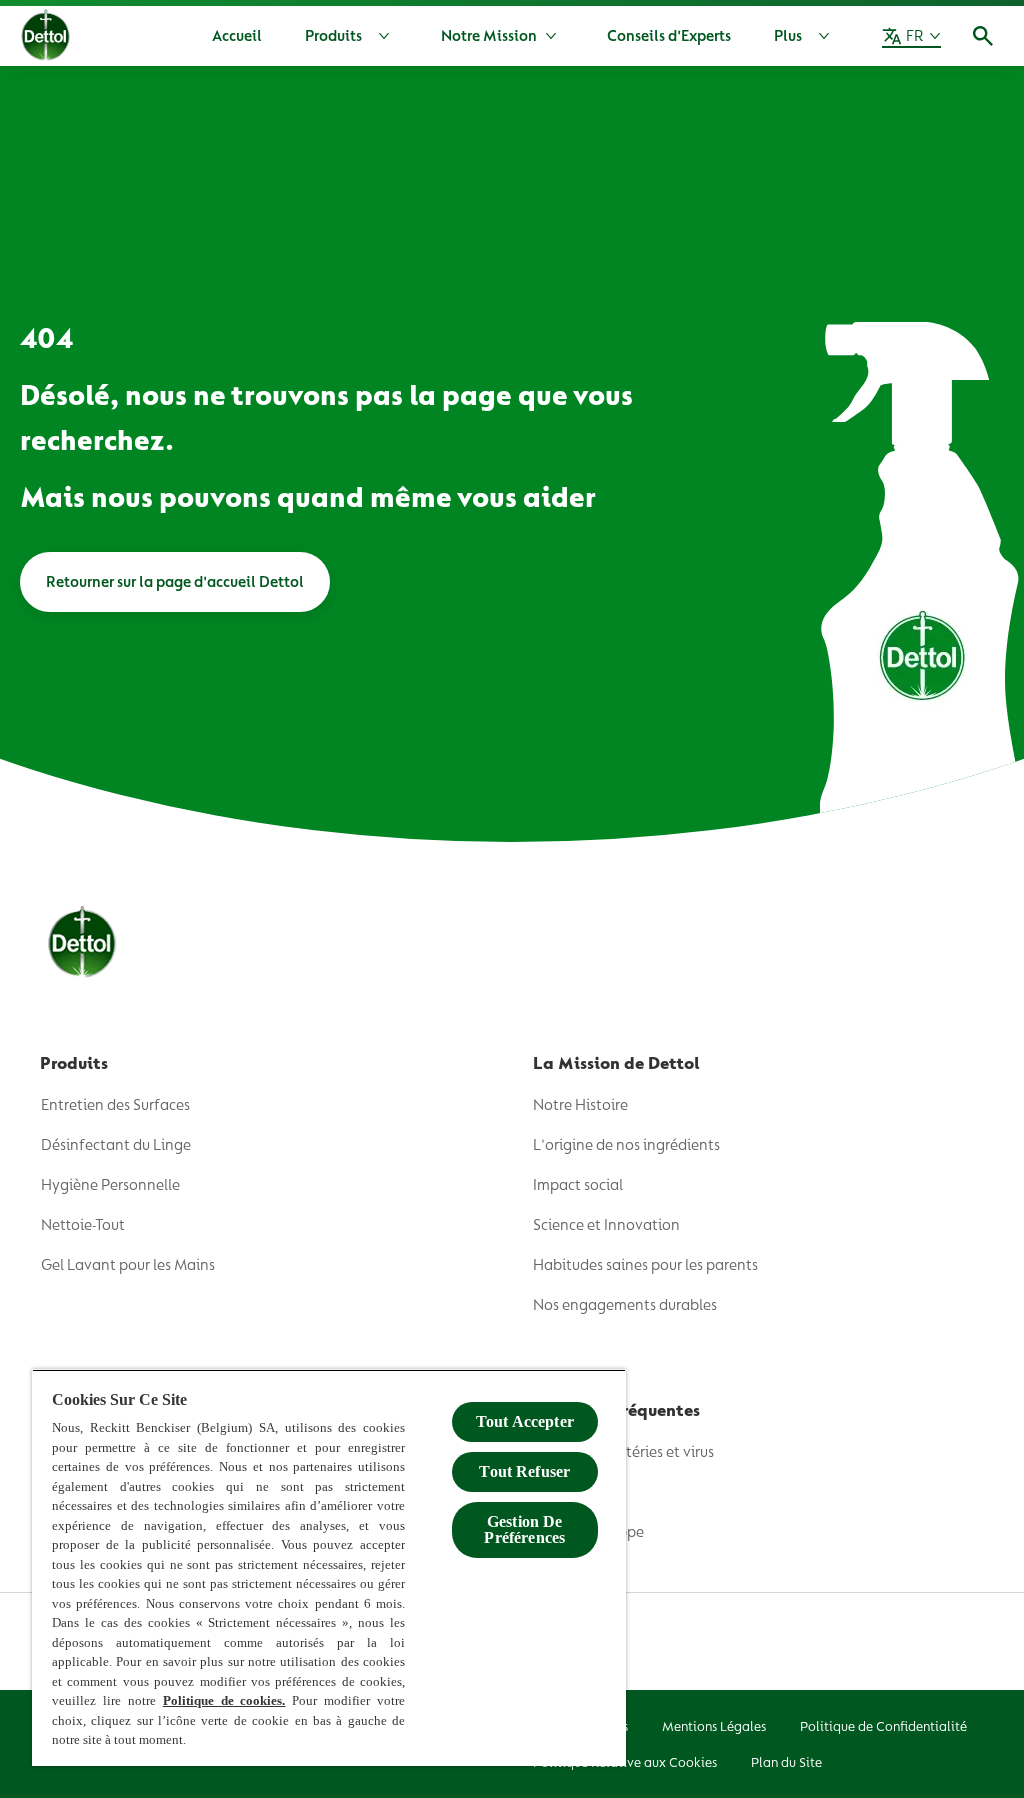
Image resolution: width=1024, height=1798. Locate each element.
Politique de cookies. (224, 1700)
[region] (329, 1567)
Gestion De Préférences (524, 1529)
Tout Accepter (525, 1421)
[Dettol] (45, 38)
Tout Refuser (524, 1471)
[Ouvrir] (983, 36)
